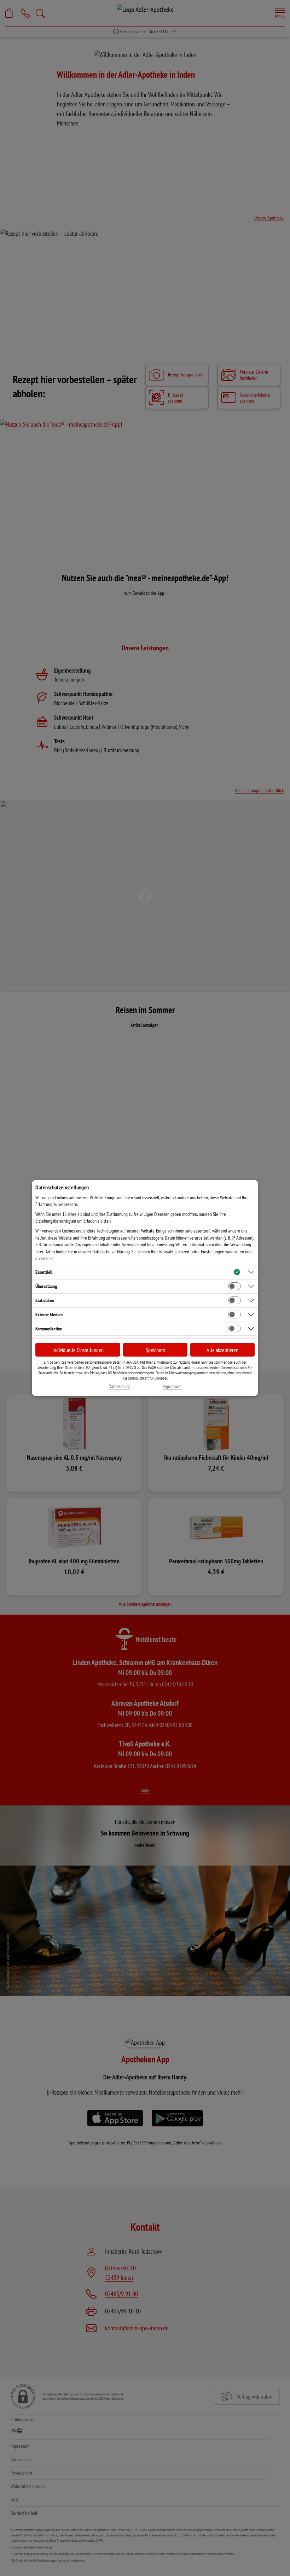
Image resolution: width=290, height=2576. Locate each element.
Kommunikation (49, 1329)
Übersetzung (46, 1286)
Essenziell (44, 1272)
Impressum (172, 1386)
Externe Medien (49, 1315)
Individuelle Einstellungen (78, 1350)
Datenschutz (119, 1386)
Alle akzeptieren (222, 1350)
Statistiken (45, 1300)
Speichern (155, 1350)
